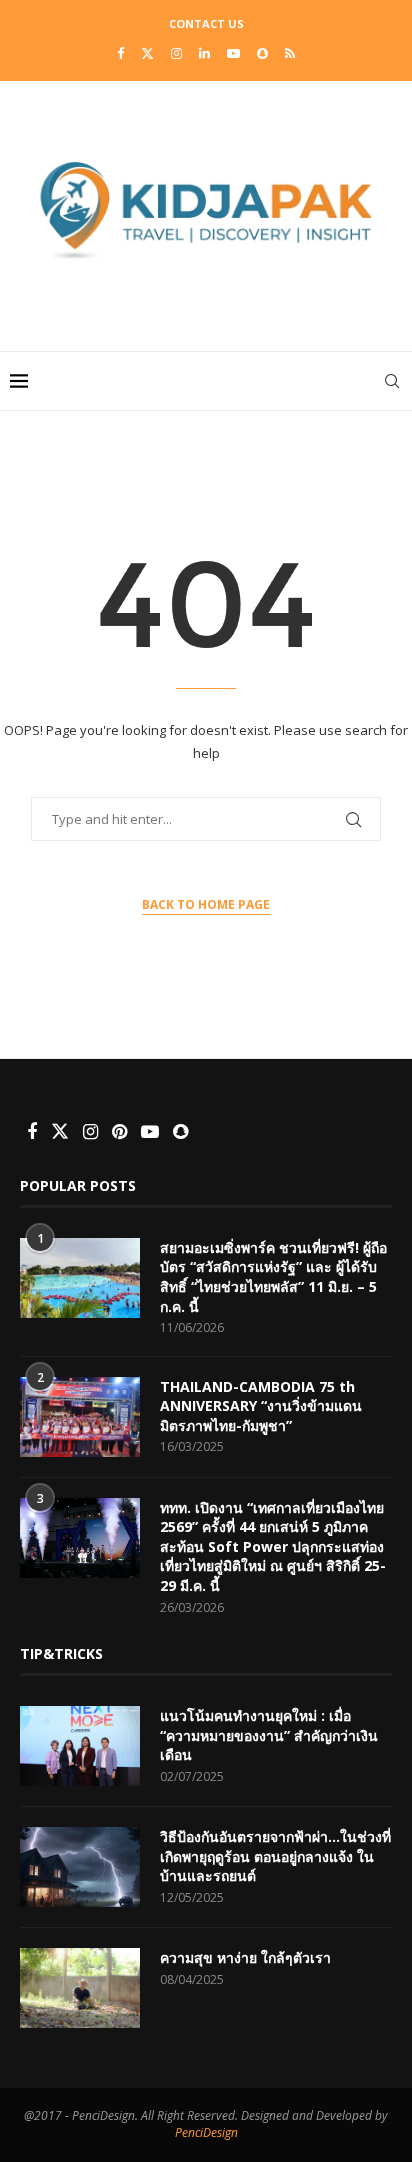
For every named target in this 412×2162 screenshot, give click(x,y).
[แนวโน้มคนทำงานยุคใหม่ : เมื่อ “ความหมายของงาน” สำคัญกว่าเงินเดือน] (80, 1746)
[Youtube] (233, 53)
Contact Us (206, 23)
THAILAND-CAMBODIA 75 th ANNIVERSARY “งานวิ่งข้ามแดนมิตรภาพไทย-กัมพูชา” (261, 1406)
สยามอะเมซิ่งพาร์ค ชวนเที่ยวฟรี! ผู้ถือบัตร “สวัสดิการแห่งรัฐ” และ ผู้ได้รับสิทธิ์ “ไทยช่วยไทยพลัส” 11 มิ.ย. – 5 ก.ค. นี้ (273, 1277)
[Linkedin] (204, 53)
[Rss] (290, 53)
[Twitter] (147, 53)
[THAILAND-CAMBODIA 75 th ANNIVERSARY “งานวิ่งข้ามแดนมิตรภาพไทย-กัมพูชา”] (80, 1417)
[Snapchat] (262, 53)
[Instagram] (176, 53)
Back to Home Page (206, 904)
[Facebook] (120, 53)
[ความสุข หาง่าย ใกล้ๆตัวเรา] (80, 1988)
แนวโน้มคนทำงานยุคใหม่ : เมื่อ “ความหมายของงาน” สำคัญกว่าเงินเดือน (269, 1735)
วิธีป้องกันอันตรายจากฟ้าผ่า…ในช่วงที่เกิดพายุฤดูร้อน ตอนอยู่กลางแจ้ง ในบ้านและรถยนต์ (275, 1856)
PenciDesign (206, 2132)
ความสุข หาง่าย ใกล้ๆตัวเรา (245, 1957)
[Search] (392, 381)
